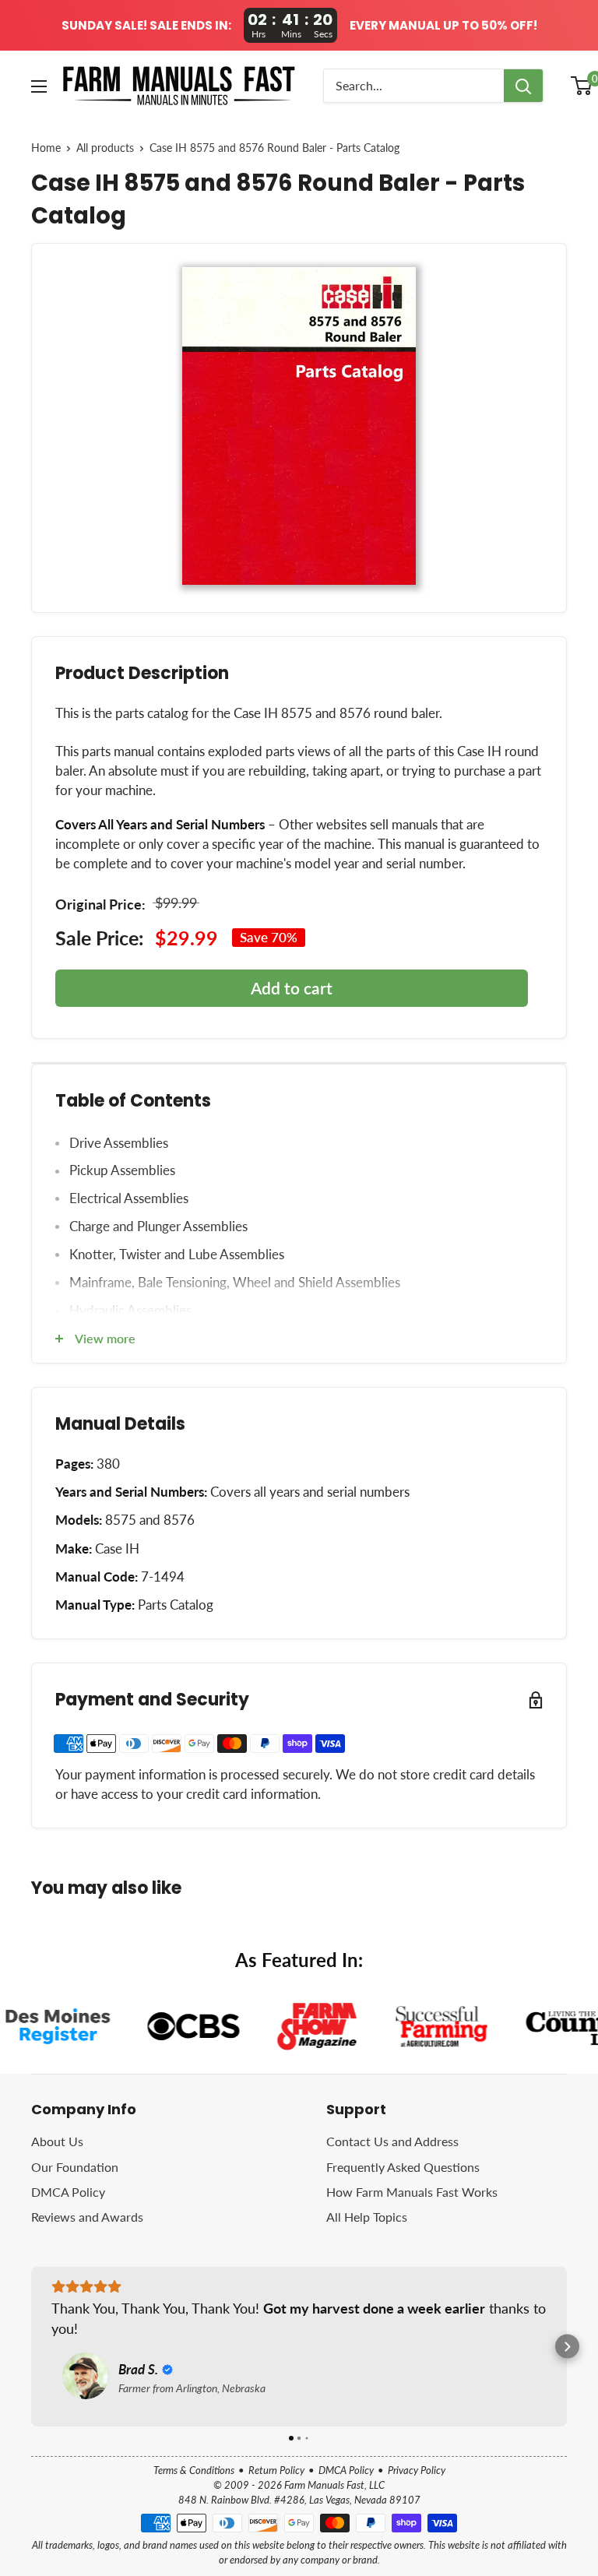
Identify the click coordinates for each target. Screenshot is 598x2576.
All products (105, 148)
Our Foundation (75, 2167)
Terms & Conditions (194, 2470)
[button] (32, 2347)
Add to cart (292, 988)
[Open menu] (39, 86)
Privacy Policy (417, 2470)
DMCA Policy (68, 2192)
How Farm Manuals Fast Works (412, 2192)
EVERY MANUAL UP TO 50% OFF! (443, 26)
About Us (57, 2141)
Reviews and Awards (87, 2217)
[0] (582, 86)
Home (46, 148)
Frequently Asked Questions (403, 2167)
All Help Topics (367, 2217)
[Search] (523, 86)
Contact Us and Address (392, 2141)
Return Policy (276, 2470)
